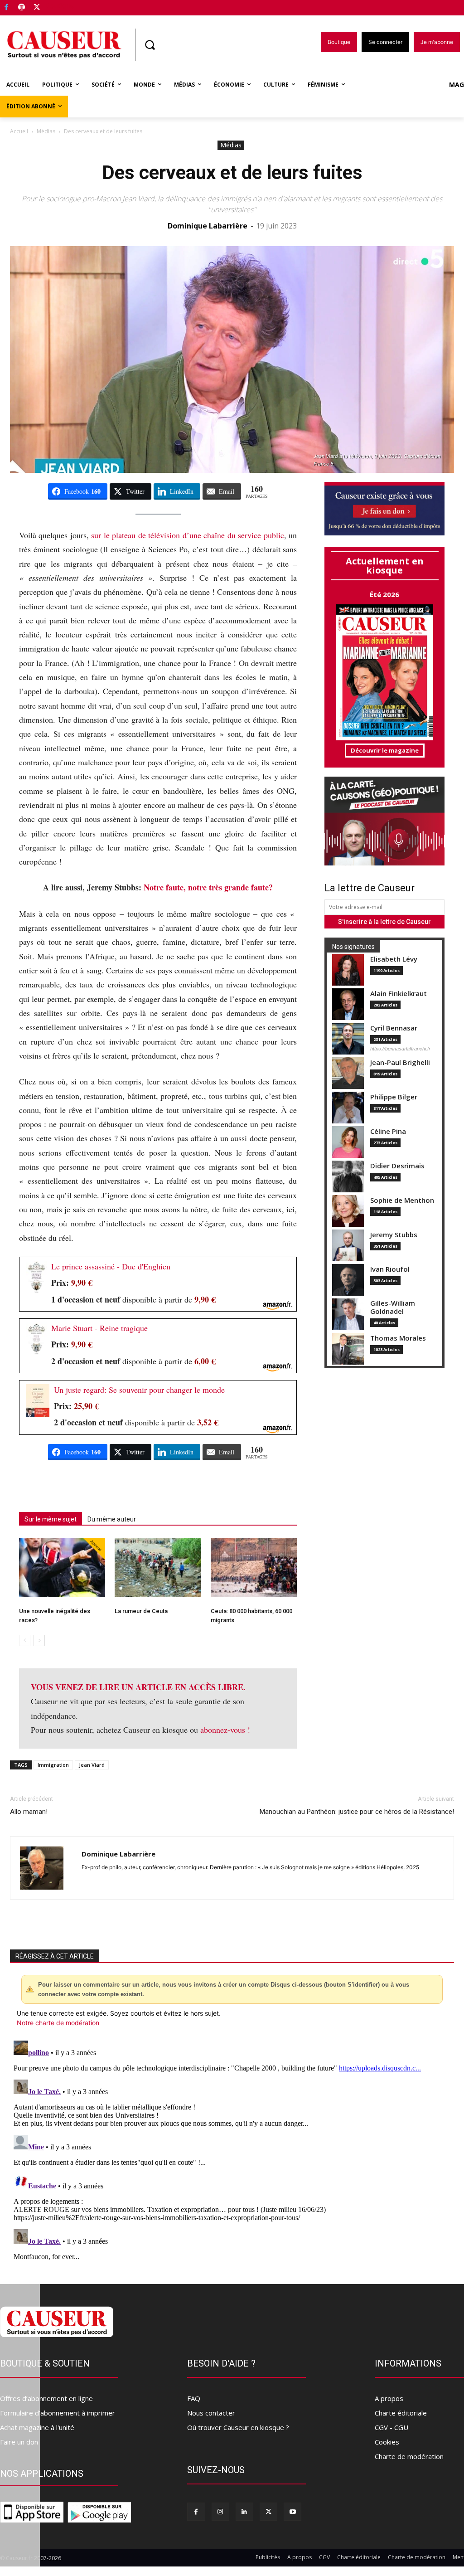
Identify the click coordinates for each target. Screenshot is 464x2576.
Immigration (53, 1765)
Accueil (19, 131)
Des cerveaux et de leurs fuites (232, 173)
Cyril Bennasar (394, 1028)
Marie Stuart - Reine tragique (99, 1328)
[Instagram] (220, 2511)
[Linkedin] (244, 2511)
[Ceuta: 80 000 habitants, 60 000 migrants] (254, 1567)
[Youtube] (292, 2511)
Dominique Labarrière (208, 226)
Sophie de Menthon (402, 1200)
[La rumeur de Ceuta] (158, 1567)
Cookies (387, 2442)
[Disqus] (232, 2150)
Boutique (60, 6)
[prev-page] (25, 1640)
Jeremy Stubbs (394, 1235)
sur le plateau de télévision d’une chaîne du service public (187, 535)
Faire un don (19, 2442)
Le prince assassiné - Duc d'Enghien (111, 1266)
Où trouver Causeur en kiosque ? (238, 2427)
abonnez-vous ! (225, 1730)
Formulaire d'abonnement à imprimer (58, 2413)
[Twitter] (37, 8)
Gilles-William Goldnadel (393, 1307)
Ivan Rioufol (390, 1269)
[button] (150, 45)
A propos (389, 2398)
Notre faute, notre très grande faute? (208, 887)
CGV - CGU (391, 2427)
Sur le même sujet (51, 1519)
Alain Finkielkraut (399, 994)
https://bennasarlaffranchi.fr (400, 1049)
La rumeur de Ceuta (141, 1611)
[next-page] (39, 1640)
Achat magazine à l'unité (37, 2427)
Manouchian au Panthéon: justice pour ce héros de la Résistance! (357, 1812)
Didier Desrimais (397, 1166)
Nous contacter (211, 2413)
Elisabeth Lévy (394, 959)
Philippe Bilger (394, 1097)
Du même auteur (112, 1519)
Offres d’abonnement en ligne (46, 2398)
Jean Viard (92, 1765)
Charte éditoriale (401, 2413)
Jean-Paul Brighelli (400, 1062)
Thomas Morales (398, 1338)
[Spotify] (22, 8)
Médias (46, 131)
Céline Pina (388, 1131)
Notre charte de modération (58, 2023)
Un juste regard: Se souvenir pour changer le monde (139, 1390)
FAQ (194, 2398)
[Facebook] (7, 8)
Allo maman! (29, 1812)
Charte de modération (409, 2456)
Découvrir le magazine (385, 750)
